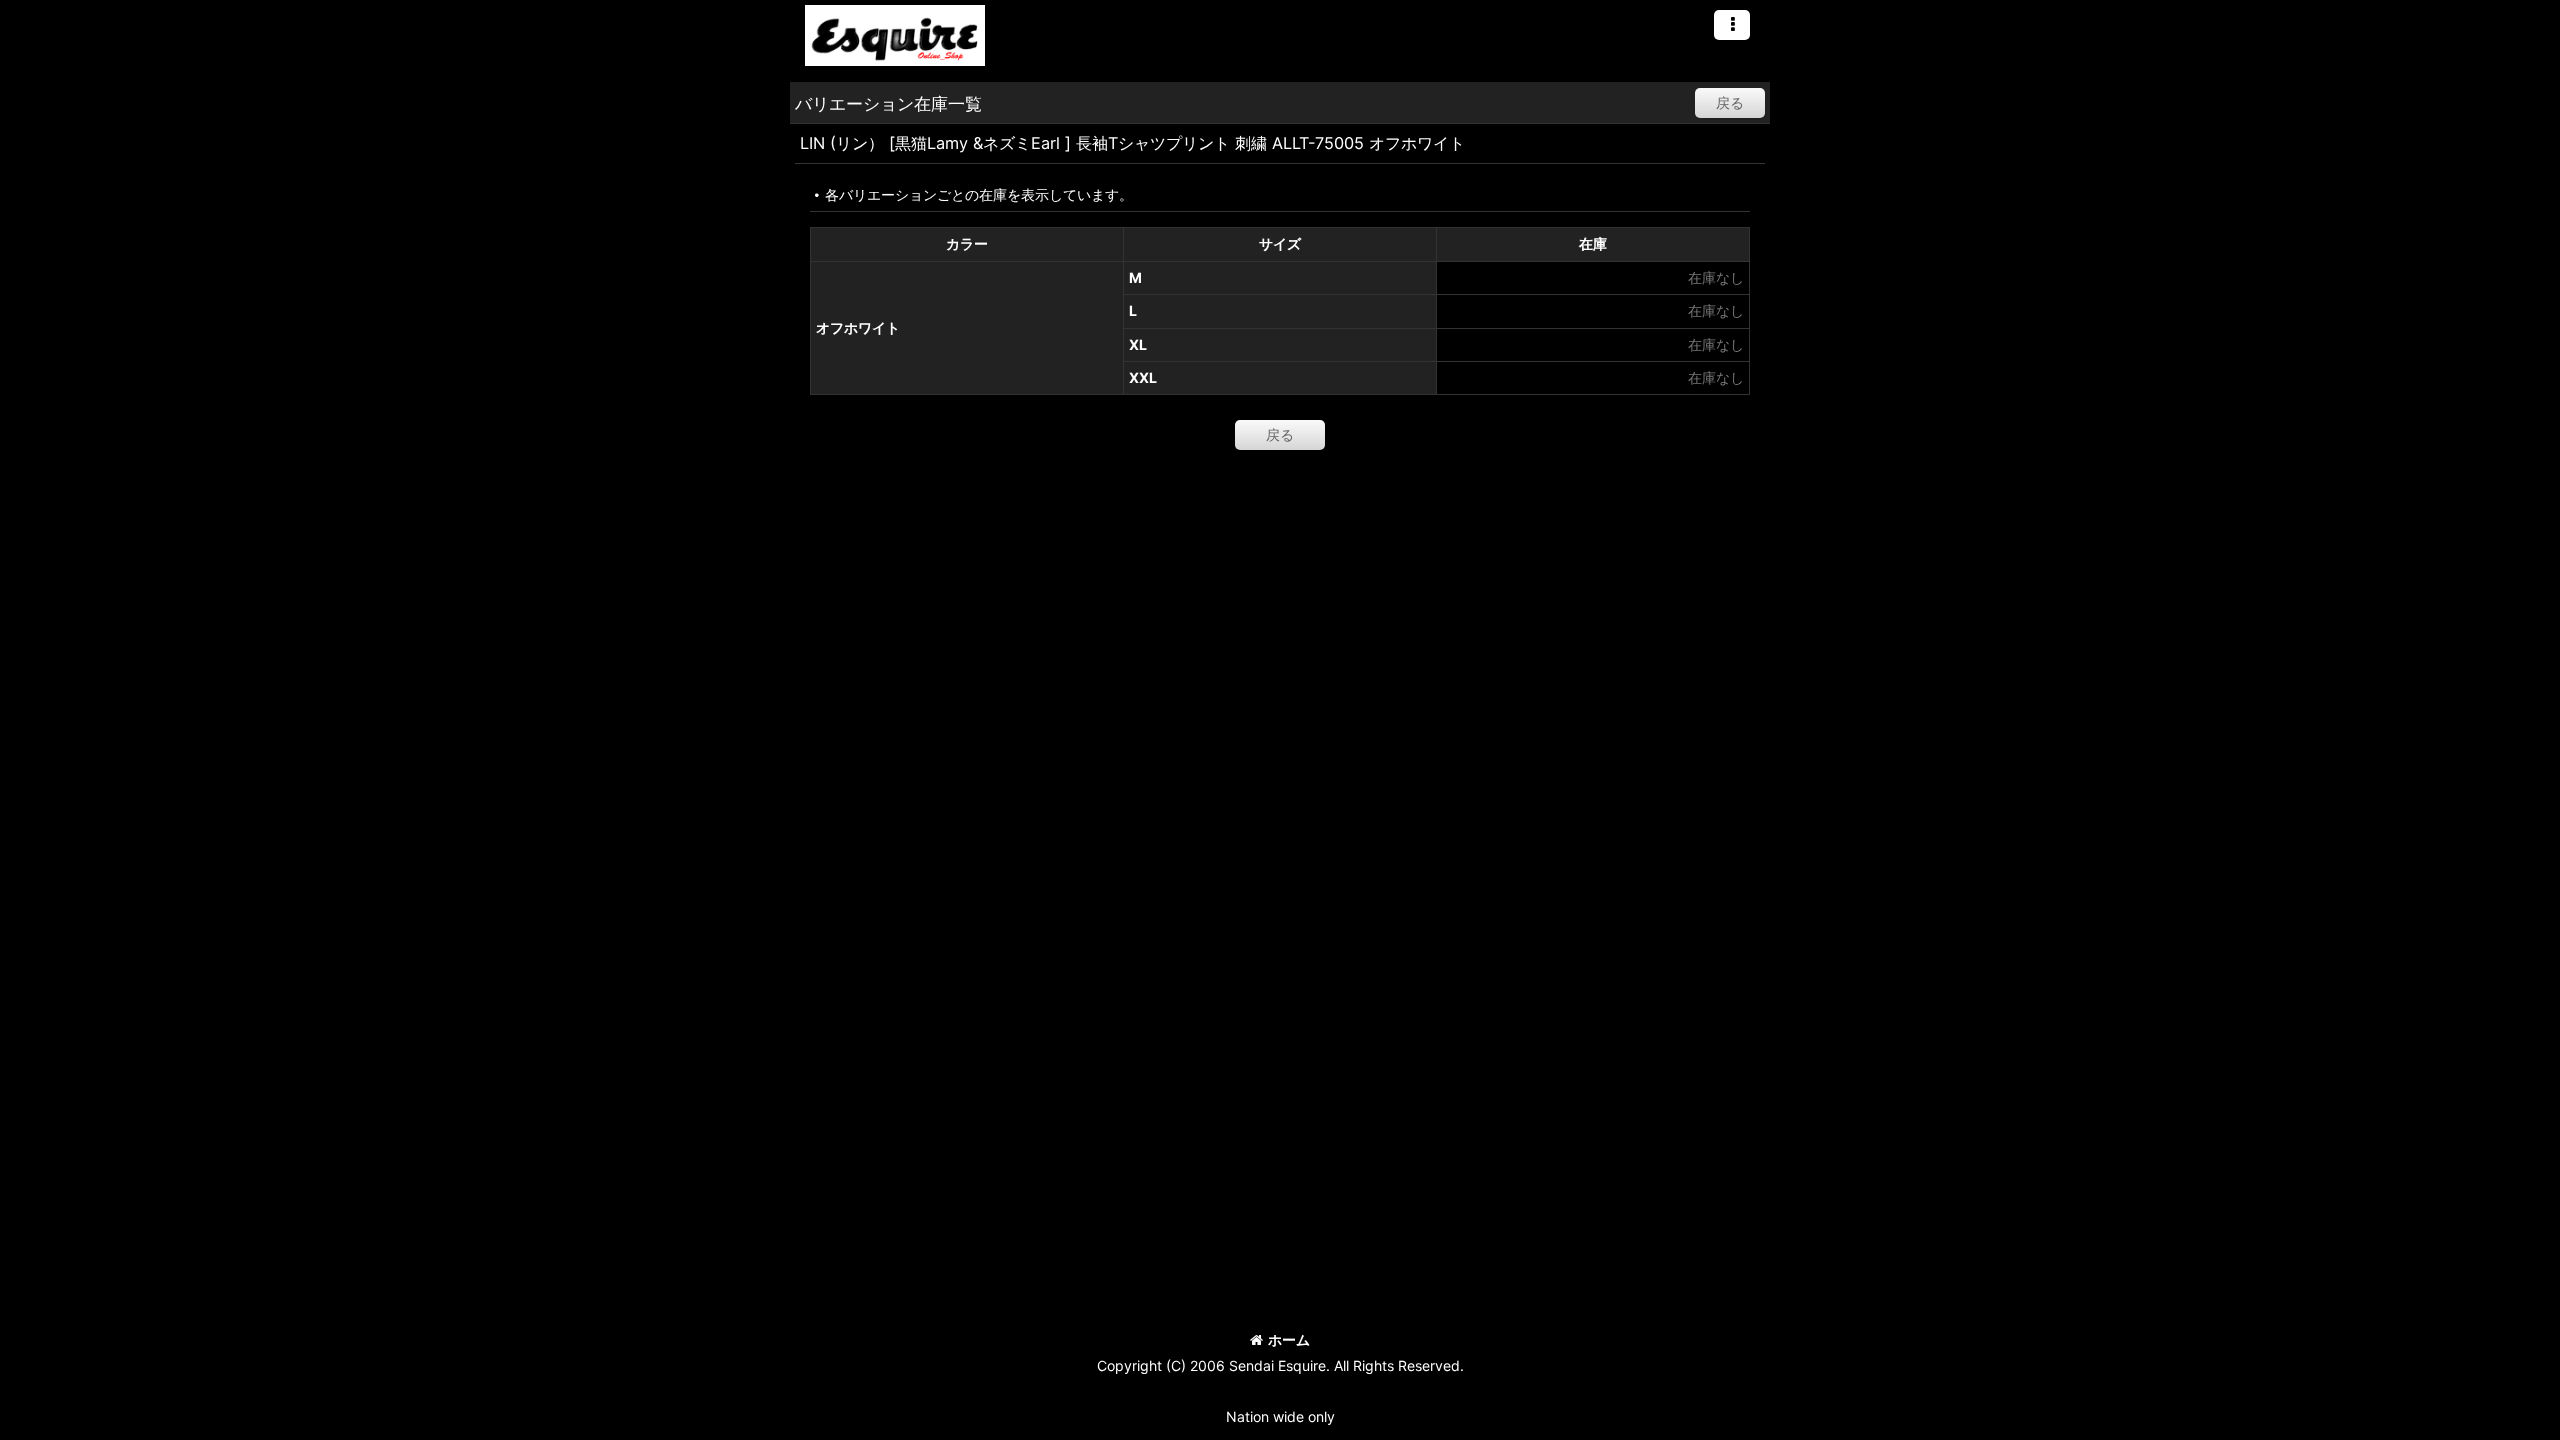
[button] (1732, 25)
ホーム (1289, 1339)
